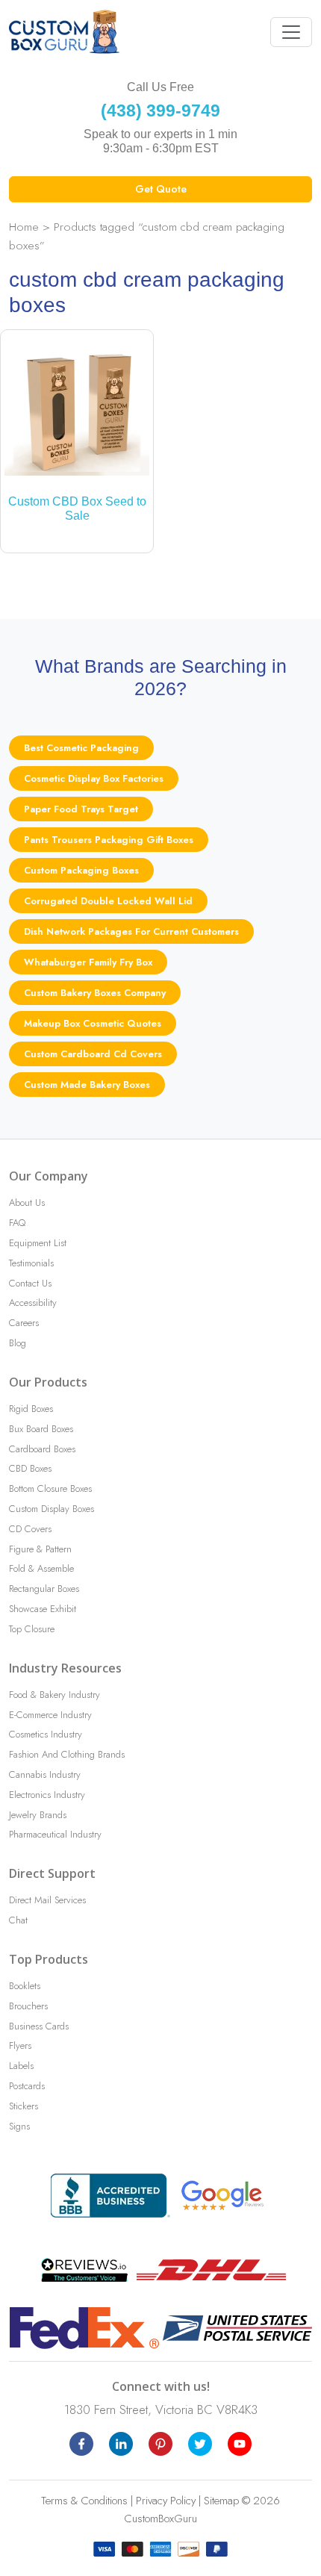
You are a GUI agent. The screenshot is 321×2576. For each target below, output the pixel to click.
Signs (19, 2126)
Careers (24, 1323)
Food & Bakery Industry (54, 1695)
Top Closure (32, 1629)
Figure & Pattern (40, 1549)
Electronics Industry (47, 1795)
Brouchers (28, 2006)
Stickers (24, 2106)
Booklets (25, 1986)
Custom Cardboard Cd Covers (93, 1054)
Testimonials (31, 1263)
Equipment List (38, 1243)
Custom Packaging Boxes (81, 870)
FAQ (17, 1223)
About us (27, 1203)
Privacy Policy (166, 2501)
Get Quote (161, 189)
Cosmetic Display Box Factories (94, 778)
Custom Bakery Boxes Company (95, 993)
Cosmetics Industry (46, 1734)
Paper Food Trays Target (81, 809)
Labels (21, 2066)
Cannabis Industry (45, 1774)
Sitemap (221, 2501)
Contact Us (30, 1283)
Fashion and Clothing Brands (67, 1754)
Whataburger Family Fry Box (88, 962)
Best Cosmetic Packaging (81, 748)
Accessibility (33, 1303)
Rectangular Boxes (44, 1589)
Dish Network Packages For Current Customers (131, 931)
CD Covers (30, 1529)
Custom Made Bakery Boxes (87, 1085)
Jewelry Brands (38, 1815)
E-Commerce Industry (50, 1715)
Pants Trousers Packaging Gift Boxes (109, 840)
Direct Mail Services (47, 1900)
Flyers (20, 2045)
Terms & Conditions (84, 2501)
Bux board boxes (41, 1429)
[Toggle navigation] (291, 32)
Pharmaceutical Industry (55, 1834)
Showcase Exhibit (43, 1609)
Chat (18, 1920)
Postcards (27, 2086)
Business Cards (39, 2026)
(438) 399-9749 (160, 111)
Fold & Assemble (41, 1568)
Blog (18, 1343)
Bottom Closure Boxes (50, 1488)
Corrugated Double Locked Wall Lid (108, 901)
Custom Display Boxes (52, 1509)
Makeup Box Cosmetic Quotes (93, 1023)
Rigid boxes (31, 1409)
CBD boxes (30, 1468)
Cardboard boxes (42, 1449)
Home (24, 227)
